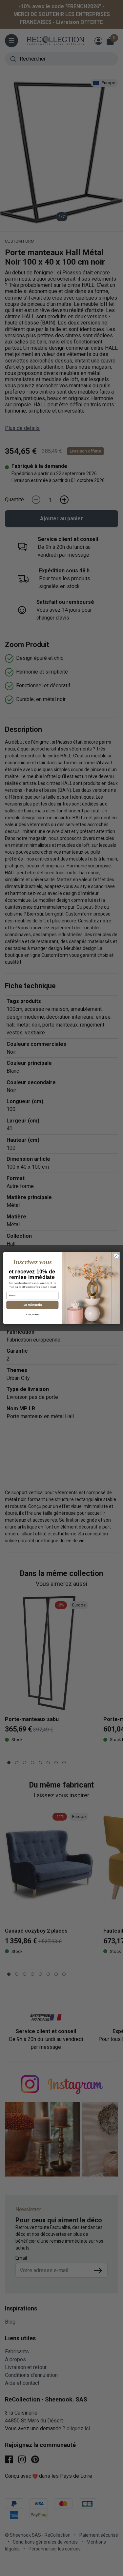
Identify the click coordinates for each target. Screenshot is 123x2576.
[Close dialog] (116, 1256)
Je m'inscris (32, 1305)
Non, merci (32, 1315)
